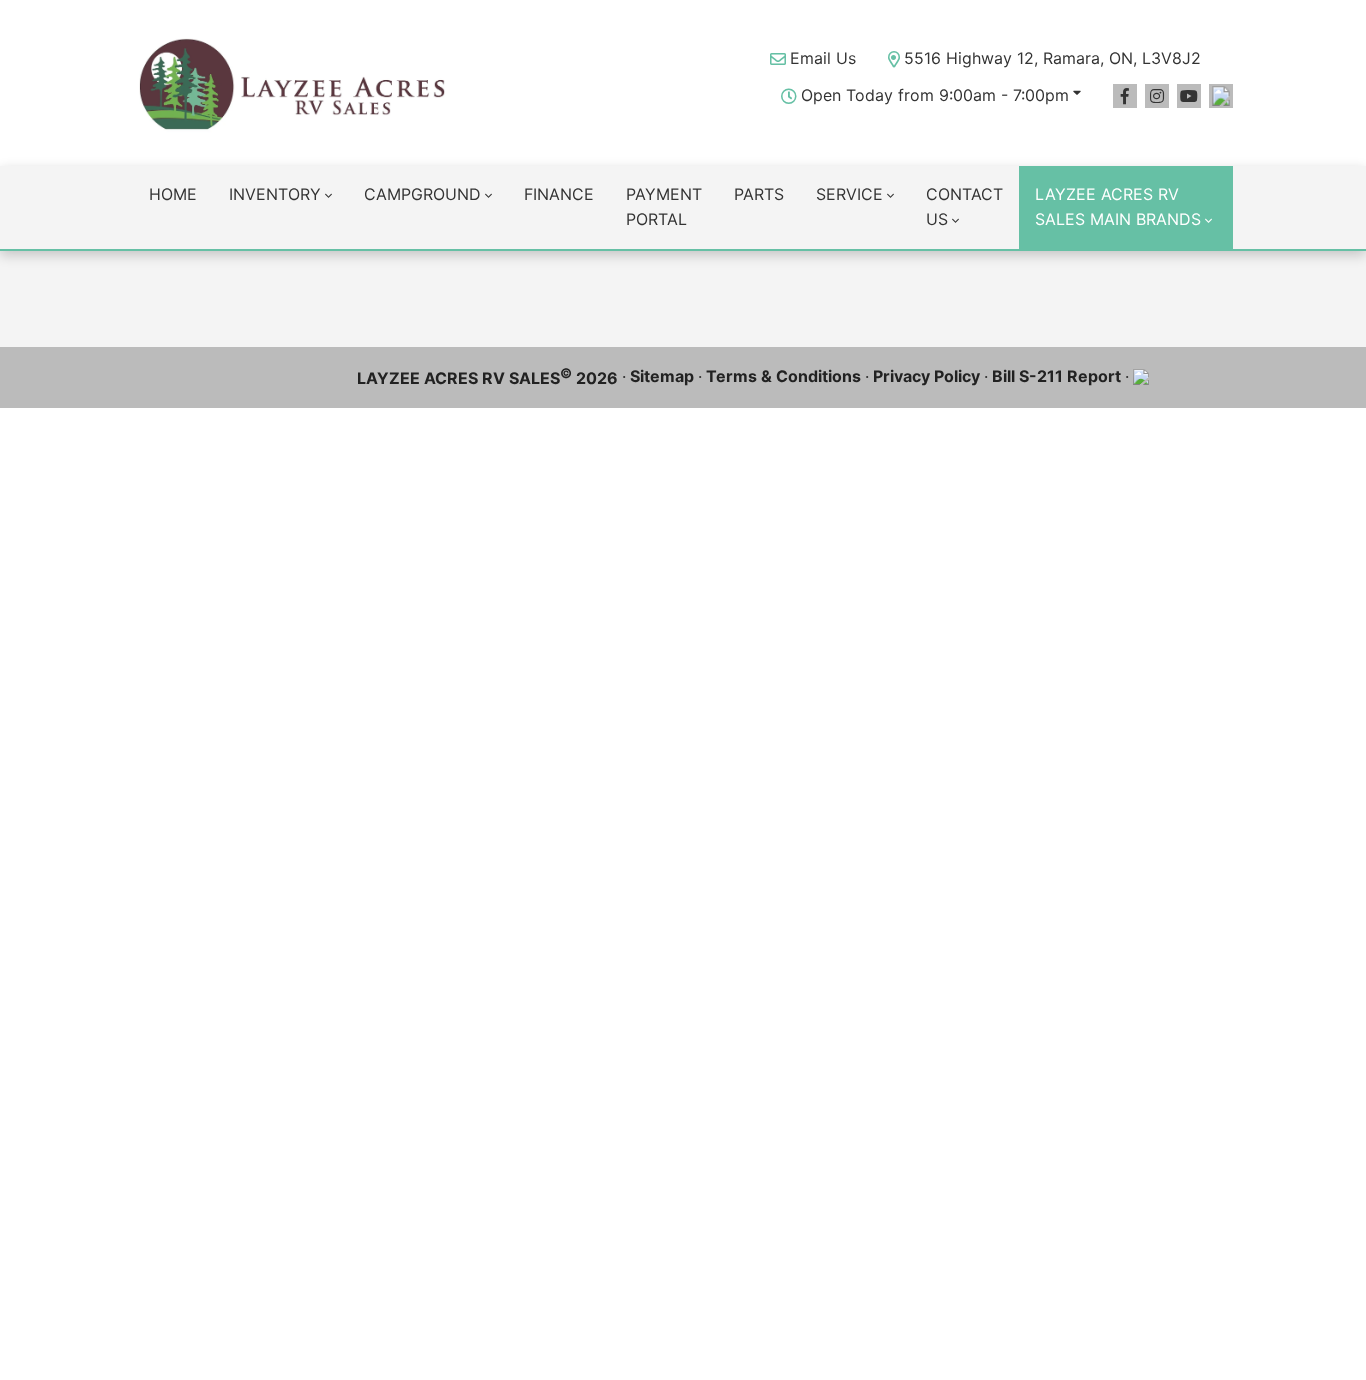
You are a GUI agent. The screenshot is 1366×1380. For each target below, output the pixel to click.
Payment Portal (664, 207)
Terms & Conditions (783, 376)
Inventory (275, 194)
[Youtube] (1189, 96)
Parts (759, 194)
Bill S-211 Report (1056, 376)
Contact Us (964, 207)
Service (849, 194)
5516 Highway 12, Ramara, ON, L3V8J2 (1052, 58)
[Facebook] (1125, 96)
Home (173, 194)
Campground (422, 194)
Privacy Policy (926, 376)
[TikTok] (1221, 96)
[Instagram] (1157, 96)
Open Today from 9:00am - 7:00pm (935, 95)
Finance (559, 194)
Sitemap (662, 376)
